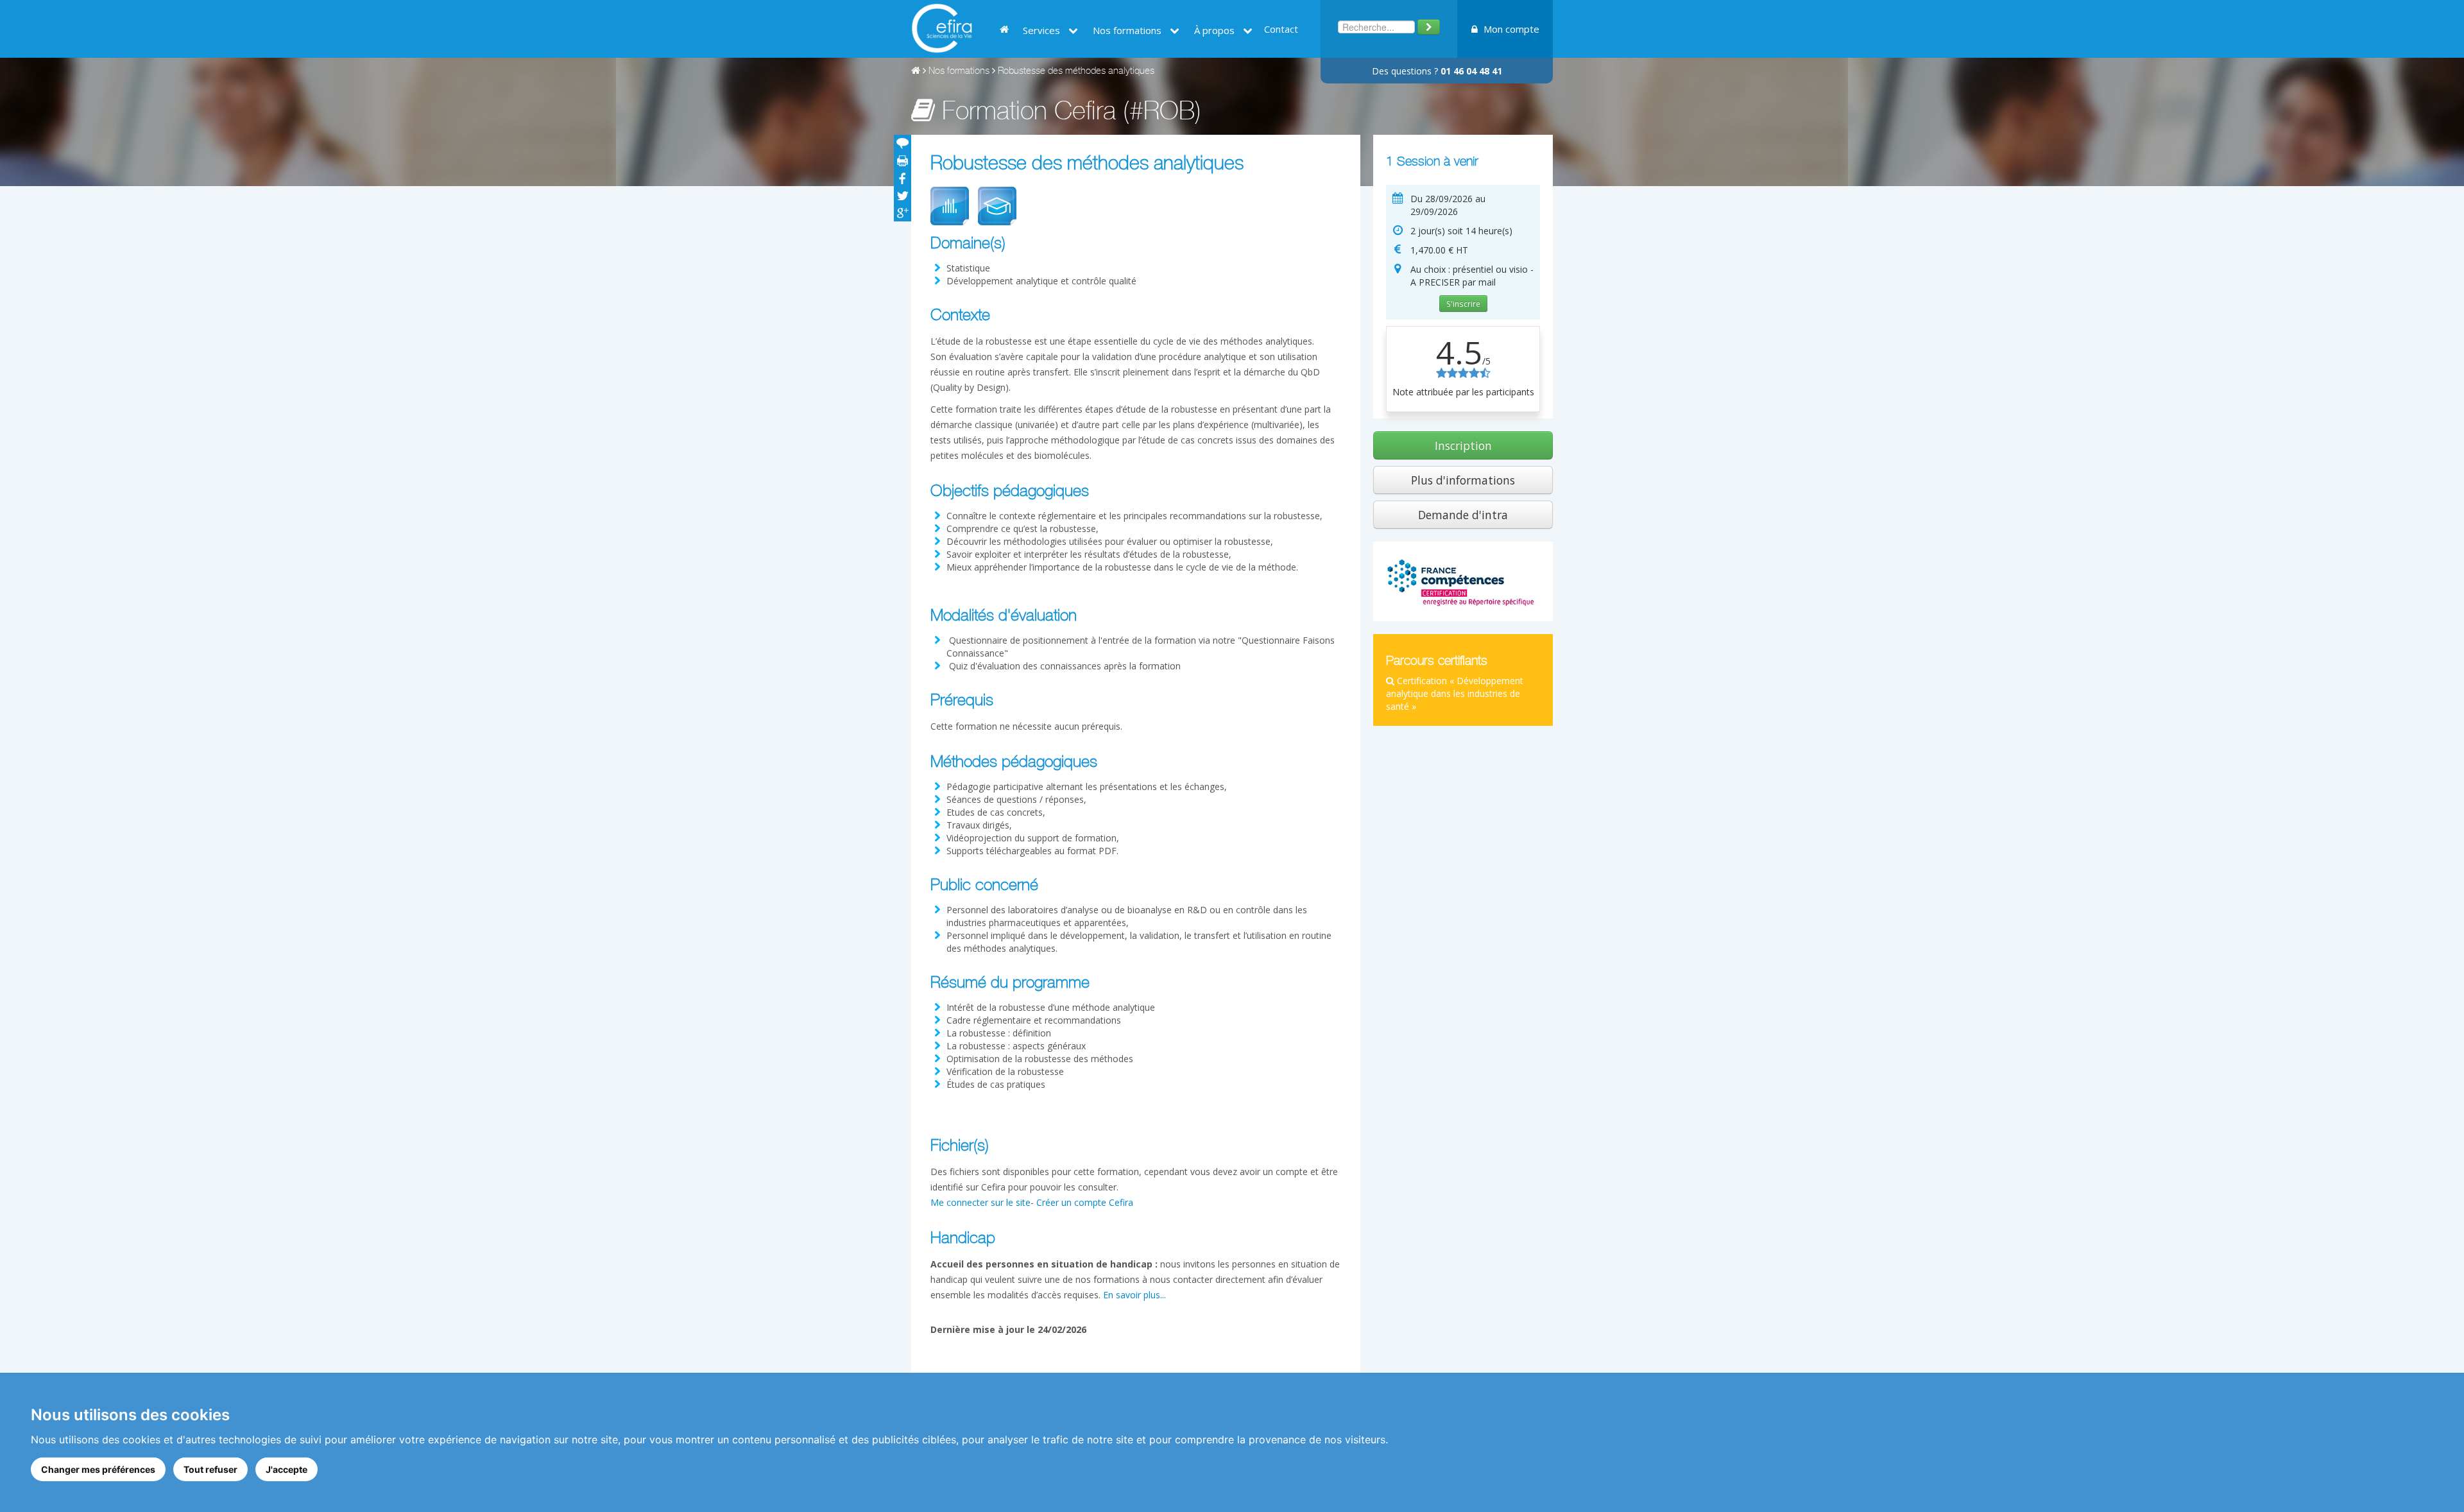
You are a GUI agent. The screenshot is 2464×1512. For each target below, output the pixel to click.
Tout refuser (210, 1469)
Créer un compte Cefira (1085, 1202)
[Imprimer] (903, 161)
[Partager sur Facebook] (903, 178)
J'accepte (287, 1469)
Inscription (1463, 445)
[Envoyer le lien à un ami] (903, 143)
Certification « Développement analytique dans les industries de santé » (1455, 693)
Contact (1281, 29)
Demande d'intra (1463, 515)
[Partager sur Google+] (903, 213)
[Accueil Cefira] (942, 27)
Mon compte (1510, 29)
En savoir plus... (1134, 1295)
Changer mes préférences (98, 1469)
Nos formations (959, 72)
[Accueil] (916, 72)
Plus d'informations (1463, 480)
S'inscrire (1463, 304)
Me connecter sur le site (980, 1202)
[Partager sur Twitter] (903, 195)
